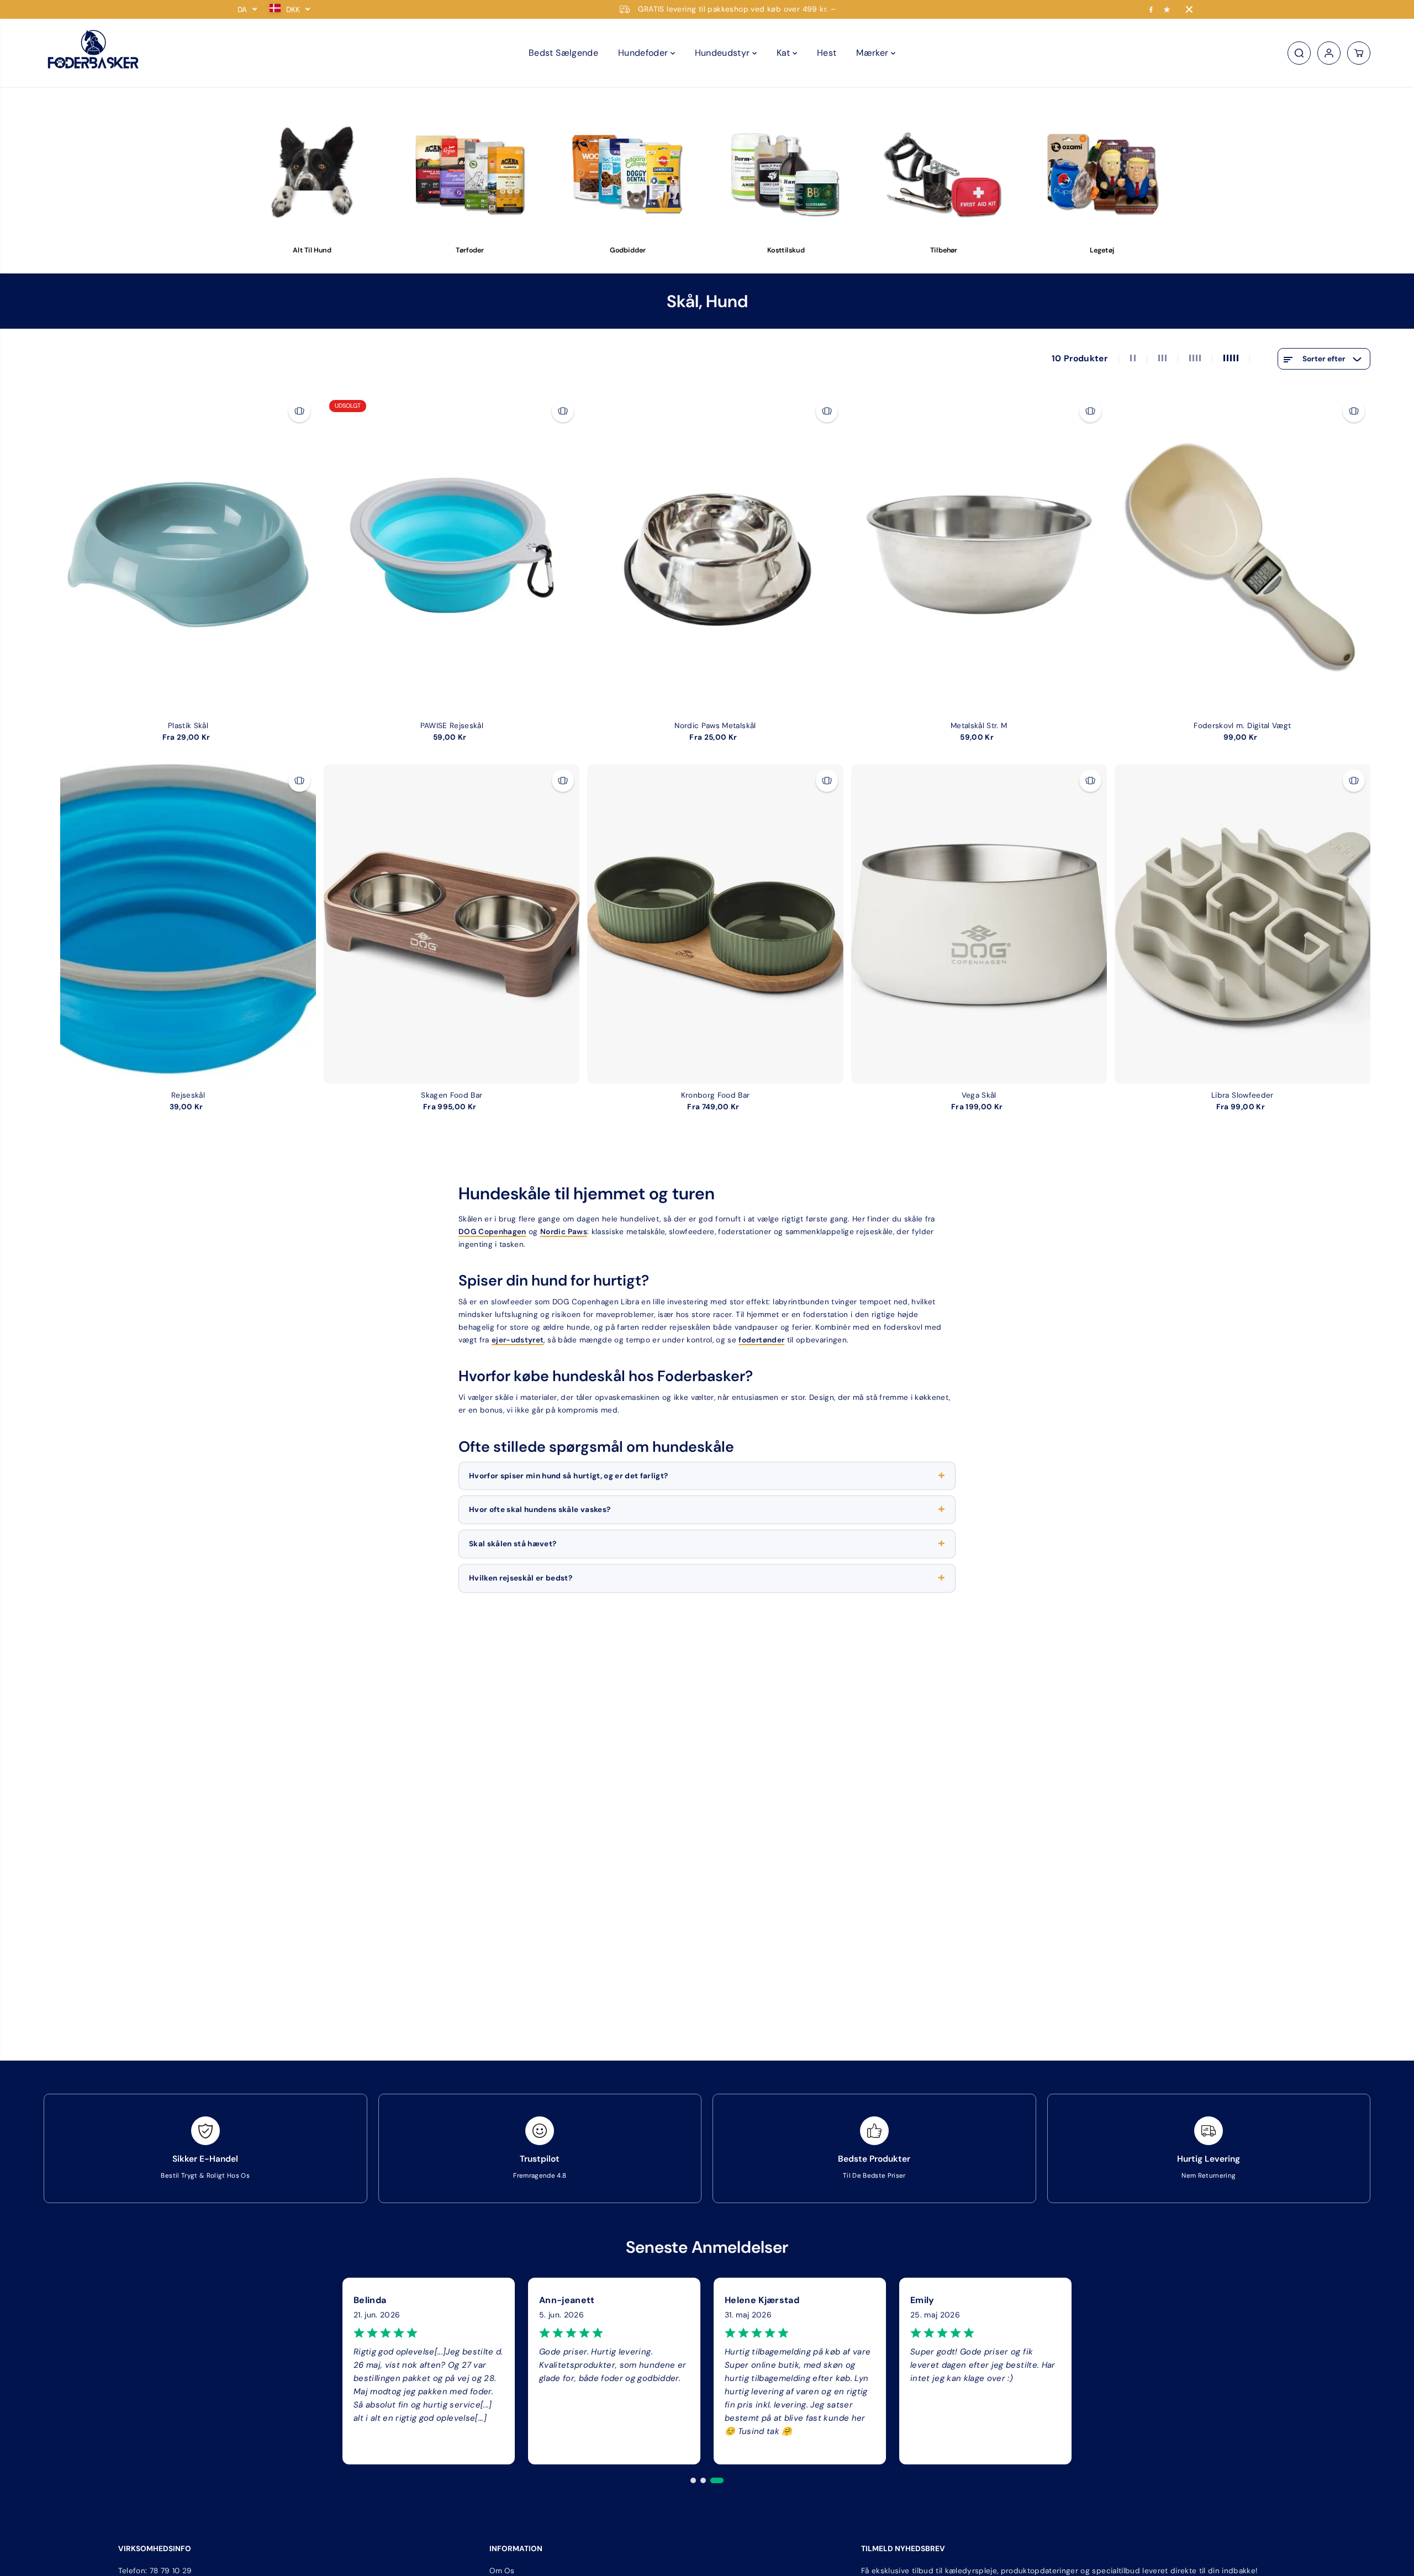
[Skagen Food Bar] (452, 924)
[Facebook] (1151, 9)
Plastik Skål (188, 726)
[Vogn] (1359, 53)
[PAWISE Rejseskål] (452, 554)
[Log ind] (1329, 53)
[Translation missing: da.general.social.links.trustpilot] (1167, 9)
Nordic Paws (564, 1232)
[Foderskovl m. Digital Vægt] (1242, 554)
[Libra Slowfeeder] (1242, 924)
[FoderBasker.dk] (93, 53)
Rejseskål (188, 1095)
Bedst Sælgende (563, 53)
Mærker (873, 53)
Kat (785, 53)
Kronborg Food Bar (716, 1095)
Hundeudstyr (724, 53)
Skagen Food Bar (452, 1095)
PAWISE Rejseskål (452, 726)
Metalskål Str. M (979, 726)
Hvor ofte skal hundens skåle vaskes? (540, 1510)
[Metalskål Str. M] (979, 554)
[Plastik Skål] (188, 554)
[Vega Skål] (979, 924)
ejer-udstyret (518, 1340)
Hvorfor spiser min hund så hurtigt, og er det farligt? (568, 1476)
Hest (827, 53)
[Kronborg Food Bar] (715, 924)
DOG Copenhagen (492, 1232)
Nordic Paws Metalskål (715, 726)
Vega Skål (979, 1095)
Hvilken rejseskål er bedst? (521, 1578)
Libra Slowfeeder (1242, 1095)
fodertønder (761, 1340)
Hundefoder (644, 53)
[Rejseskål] (188, 924)
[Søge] (1299, 53)
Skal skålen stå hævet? (513, 1544)
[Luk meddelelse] (1189, 9)
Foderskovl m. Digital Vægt (1242, 726)
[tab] (693, 2480)
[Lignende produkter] (299, 411)
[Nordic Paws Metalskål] (715, 554)
